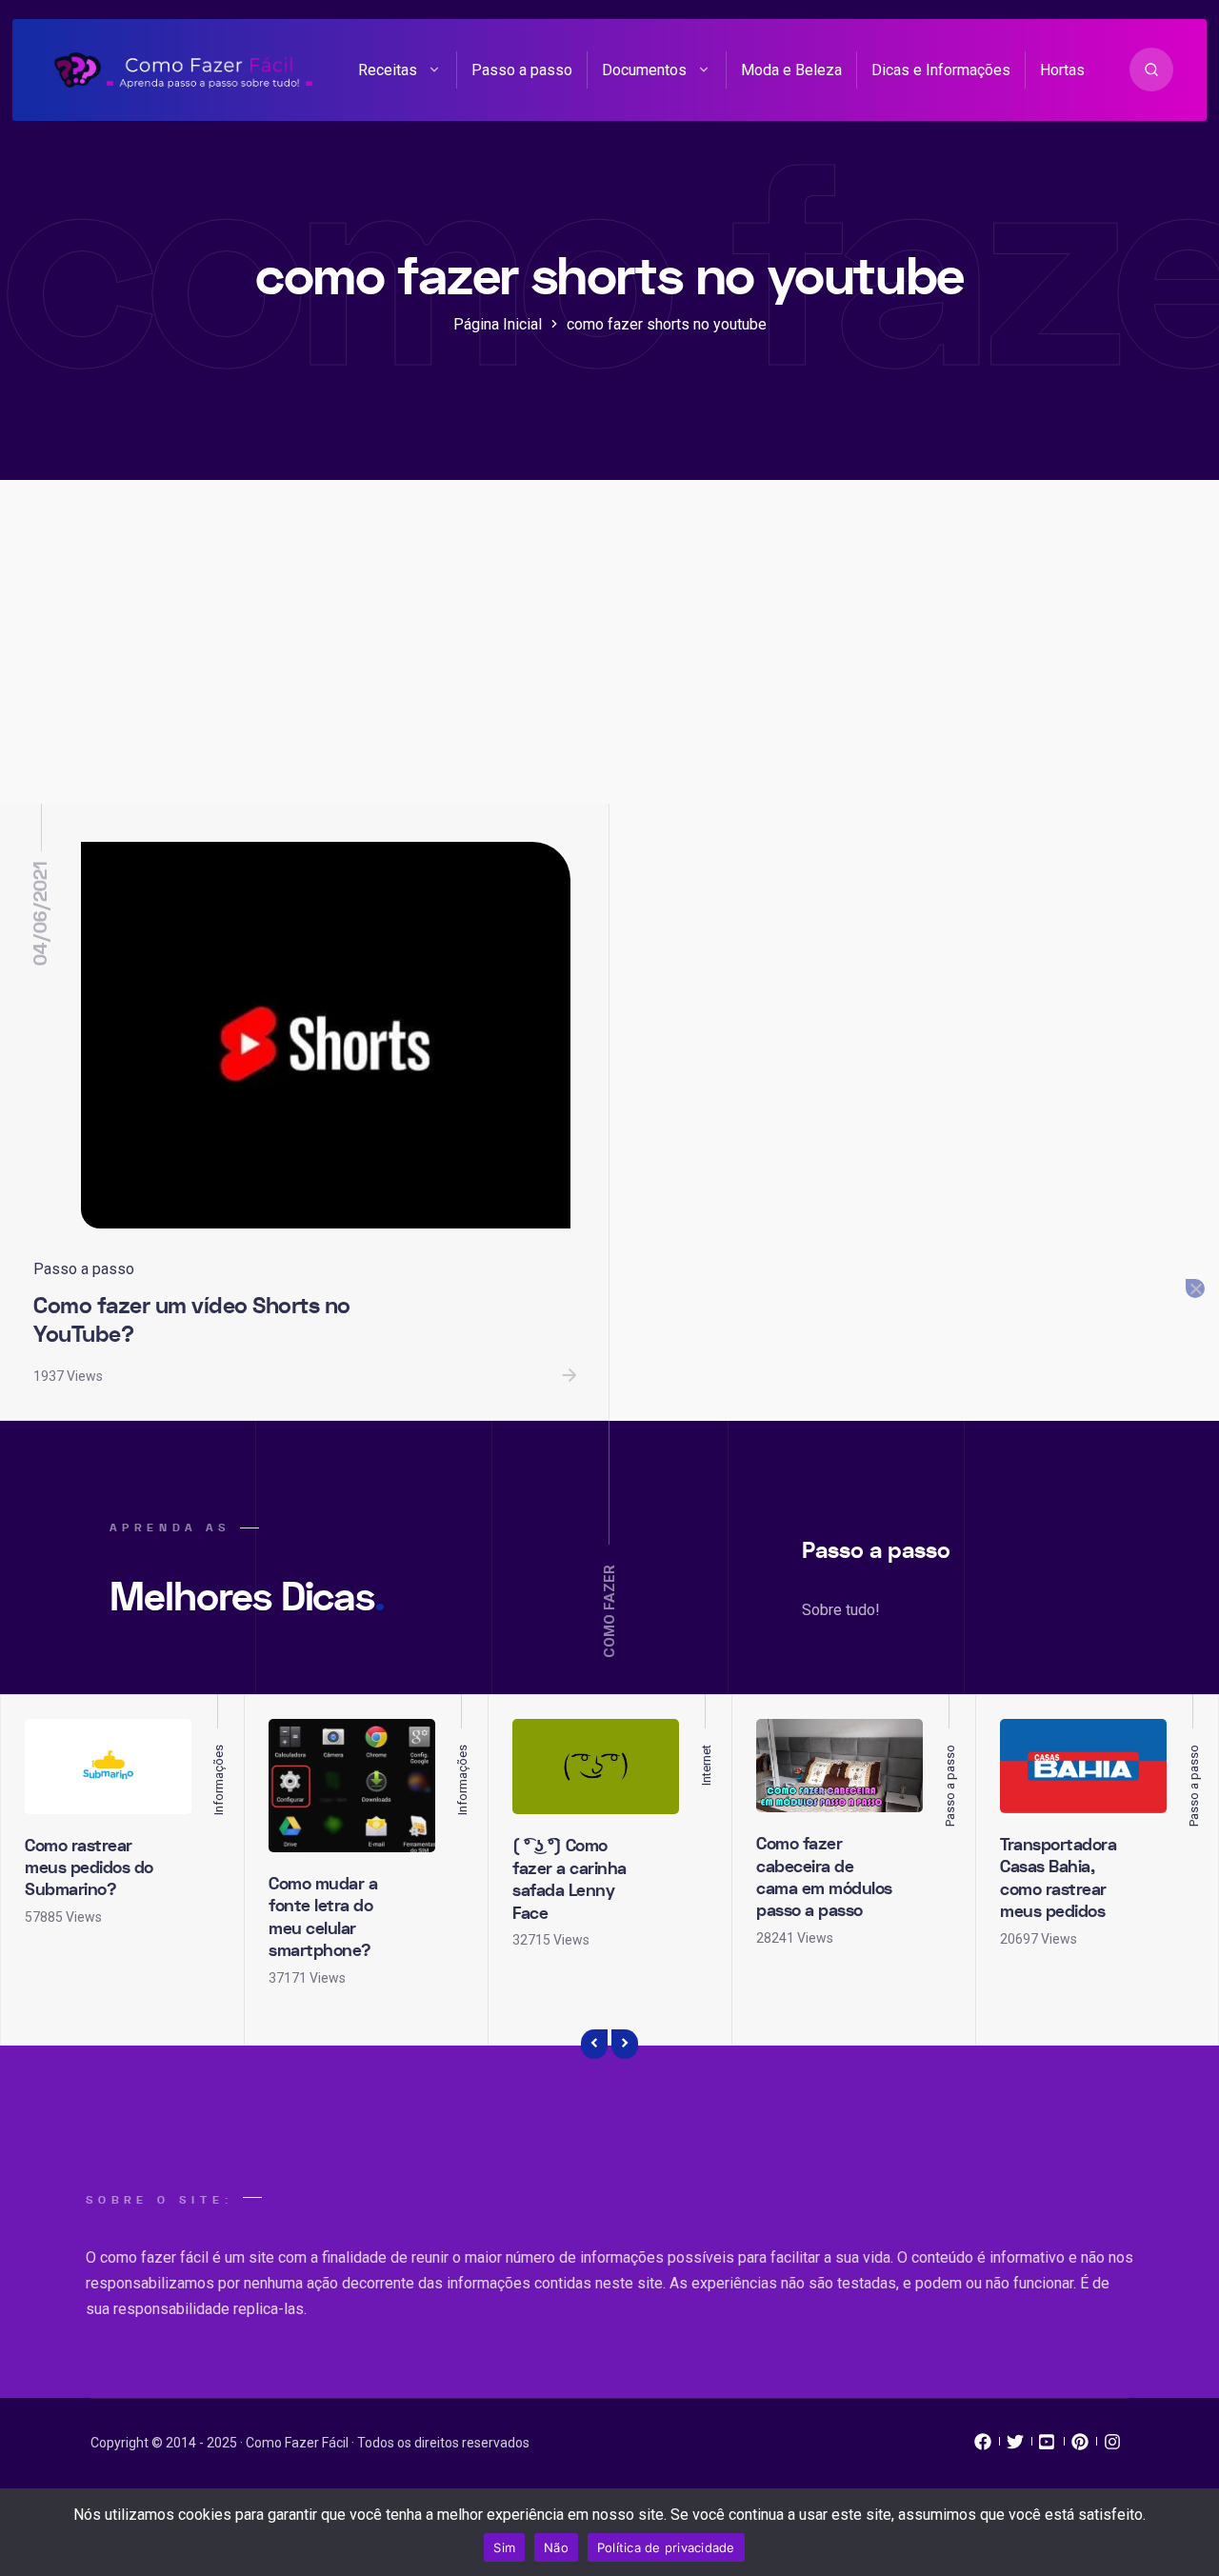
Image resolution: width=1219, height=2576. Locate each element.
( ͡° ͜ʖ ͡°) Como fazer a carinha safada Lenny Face (570, 1879)
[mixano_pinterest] (1080, 2446)
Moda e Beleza (791, 70)
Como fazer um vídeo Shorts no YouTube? (192, 1321)
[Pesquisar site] (1151, 70)
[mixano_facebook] (983, 2446)
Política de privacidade (666, 2547)
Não (556, 2547)
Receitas (388, 70)
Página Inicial (498, 324)
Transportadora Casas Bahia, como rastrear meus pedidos (1058, 1878)
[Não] (1195, 1288)
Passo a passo (522, 70)
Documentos (644, 70)
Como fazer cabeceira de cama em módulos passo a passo (824, 1877)
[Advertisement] (609, 661)
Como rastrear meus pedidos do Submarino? (89, 1868)
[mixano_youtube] (1048, 2446)
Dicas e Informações (941, 70)
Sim (504, 2547)
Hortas (1062, 70)
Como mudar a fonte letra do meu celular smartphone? (323, 1917)
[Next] (625, 2045)
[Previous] (594, 2045)
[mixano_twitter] (1015, 2446)
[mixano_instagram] (1112, 2446)
